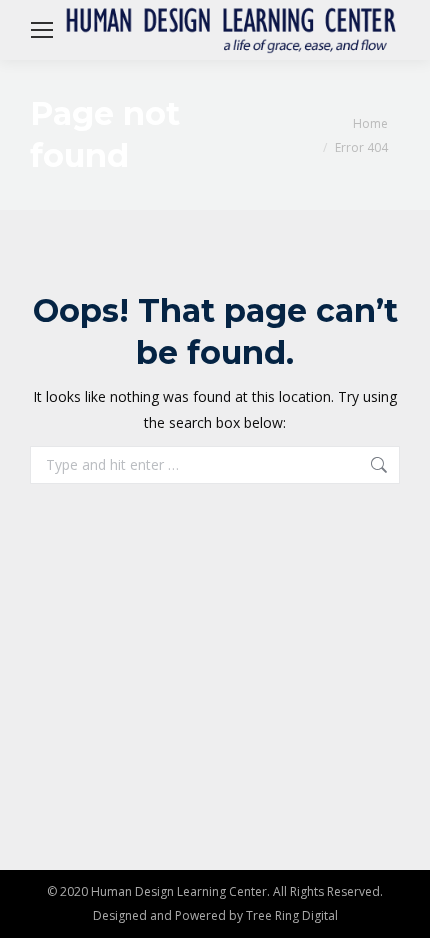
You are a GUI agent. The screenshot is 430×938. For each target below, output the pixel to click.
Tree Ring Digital (292, 915)
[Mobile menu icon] (42, 30)
